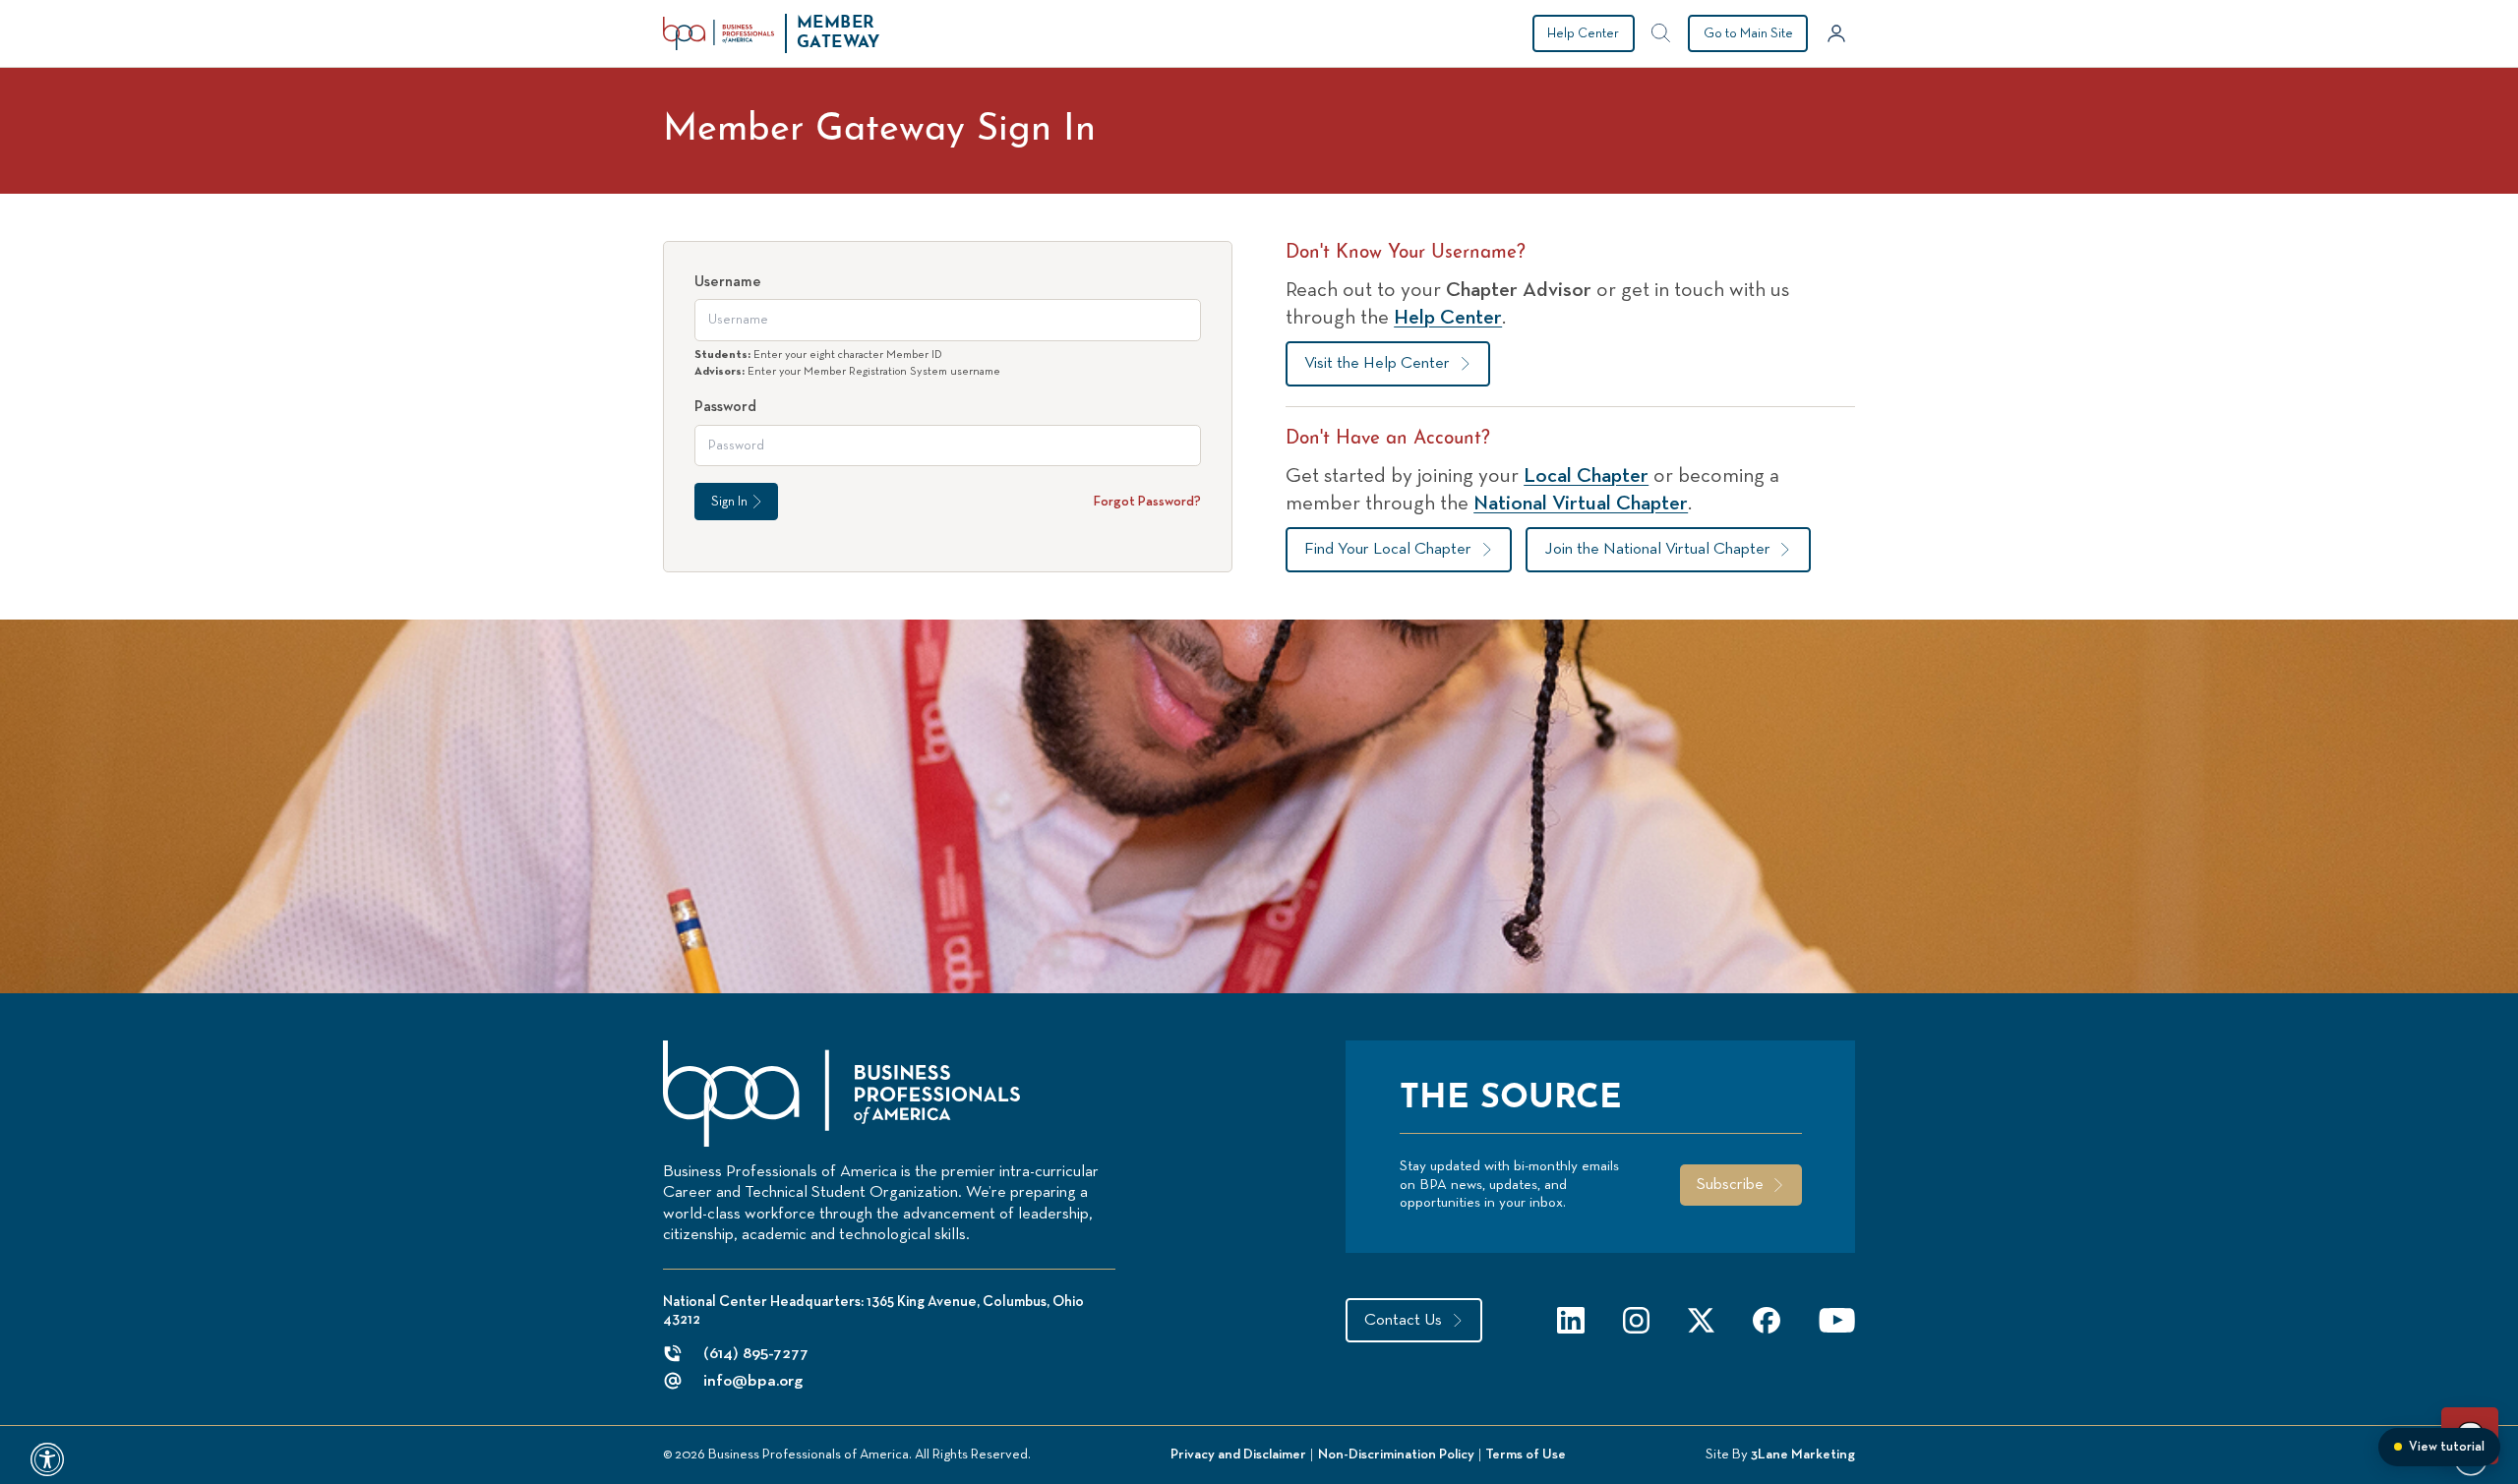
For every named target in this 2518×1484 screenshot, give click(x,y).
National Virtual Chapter (1581, 504)
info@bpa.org (753, 1381)
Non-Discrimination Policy (1396, 1454)
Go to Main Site (1748, 33)
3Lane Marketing (1803, 1454)
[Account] (1836, 33)
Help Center (1583, 33)
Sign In (729, 502)
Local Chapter (1586, 476)
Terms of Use (1526, 1454)
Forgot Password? (1147, 502)
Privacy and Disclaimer (1238, 1454)
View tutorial (2447, 1447)
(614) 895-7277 (756, 1354)
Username (728, 282)
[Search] (1661, 33)
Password (725, 407)
